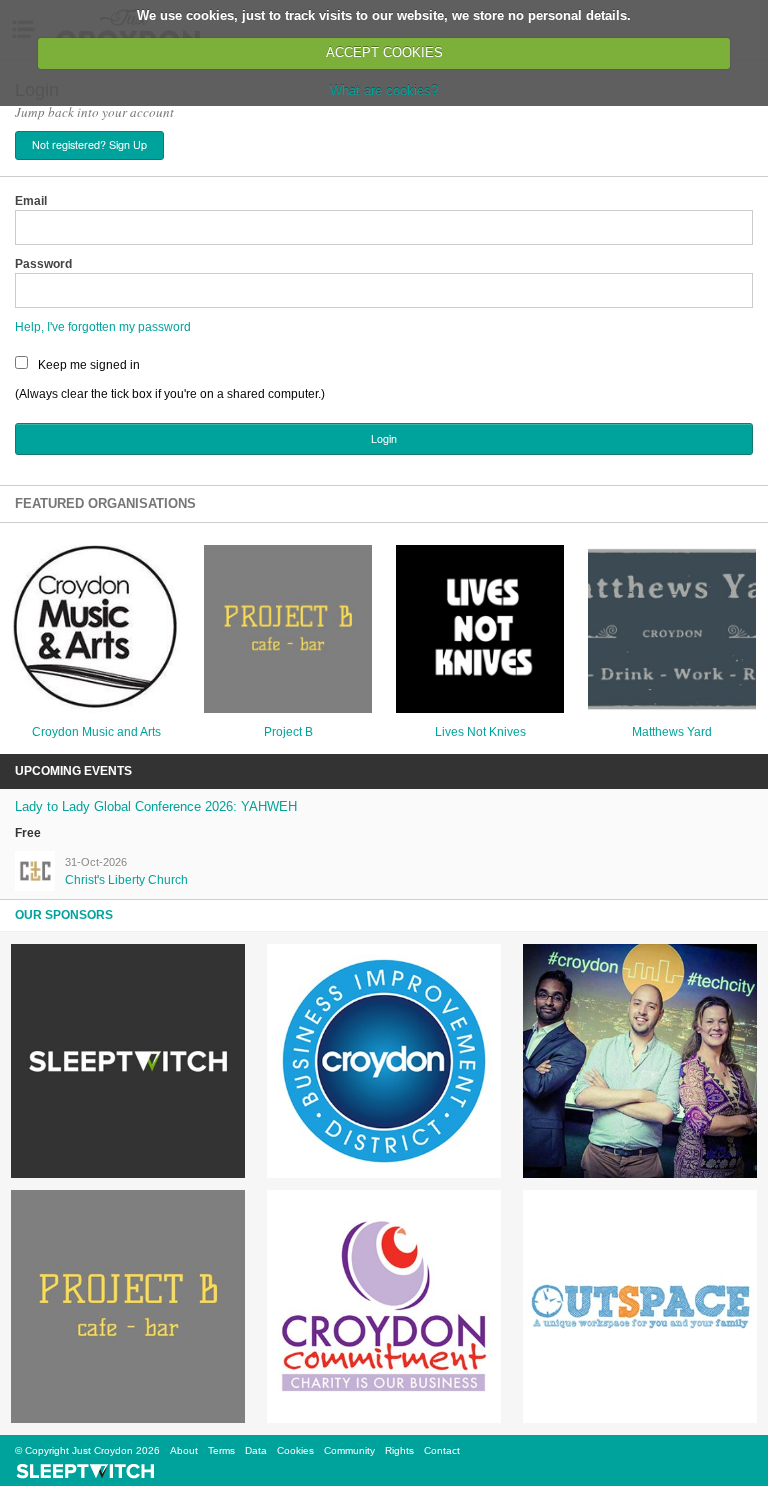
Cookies (295, 1450)
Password (43, 264)
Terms (221, 1450)
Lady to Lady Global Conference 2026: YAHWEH (156, 806)
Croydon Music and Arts (96, 732)
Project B (288, 732)
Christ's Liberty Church (126, 880)
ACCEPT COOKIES (384, 52)
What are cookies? (384, 90)
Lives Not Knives (480, 732)
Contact (442, 1450)
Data (256, 1450)
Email (31, 201)
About (184, 1450)
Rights (399, 1450)
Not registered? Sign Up (89, 144)
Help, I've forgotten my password (103, 327)
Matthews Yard (672, 732)
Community (349, 1450)
